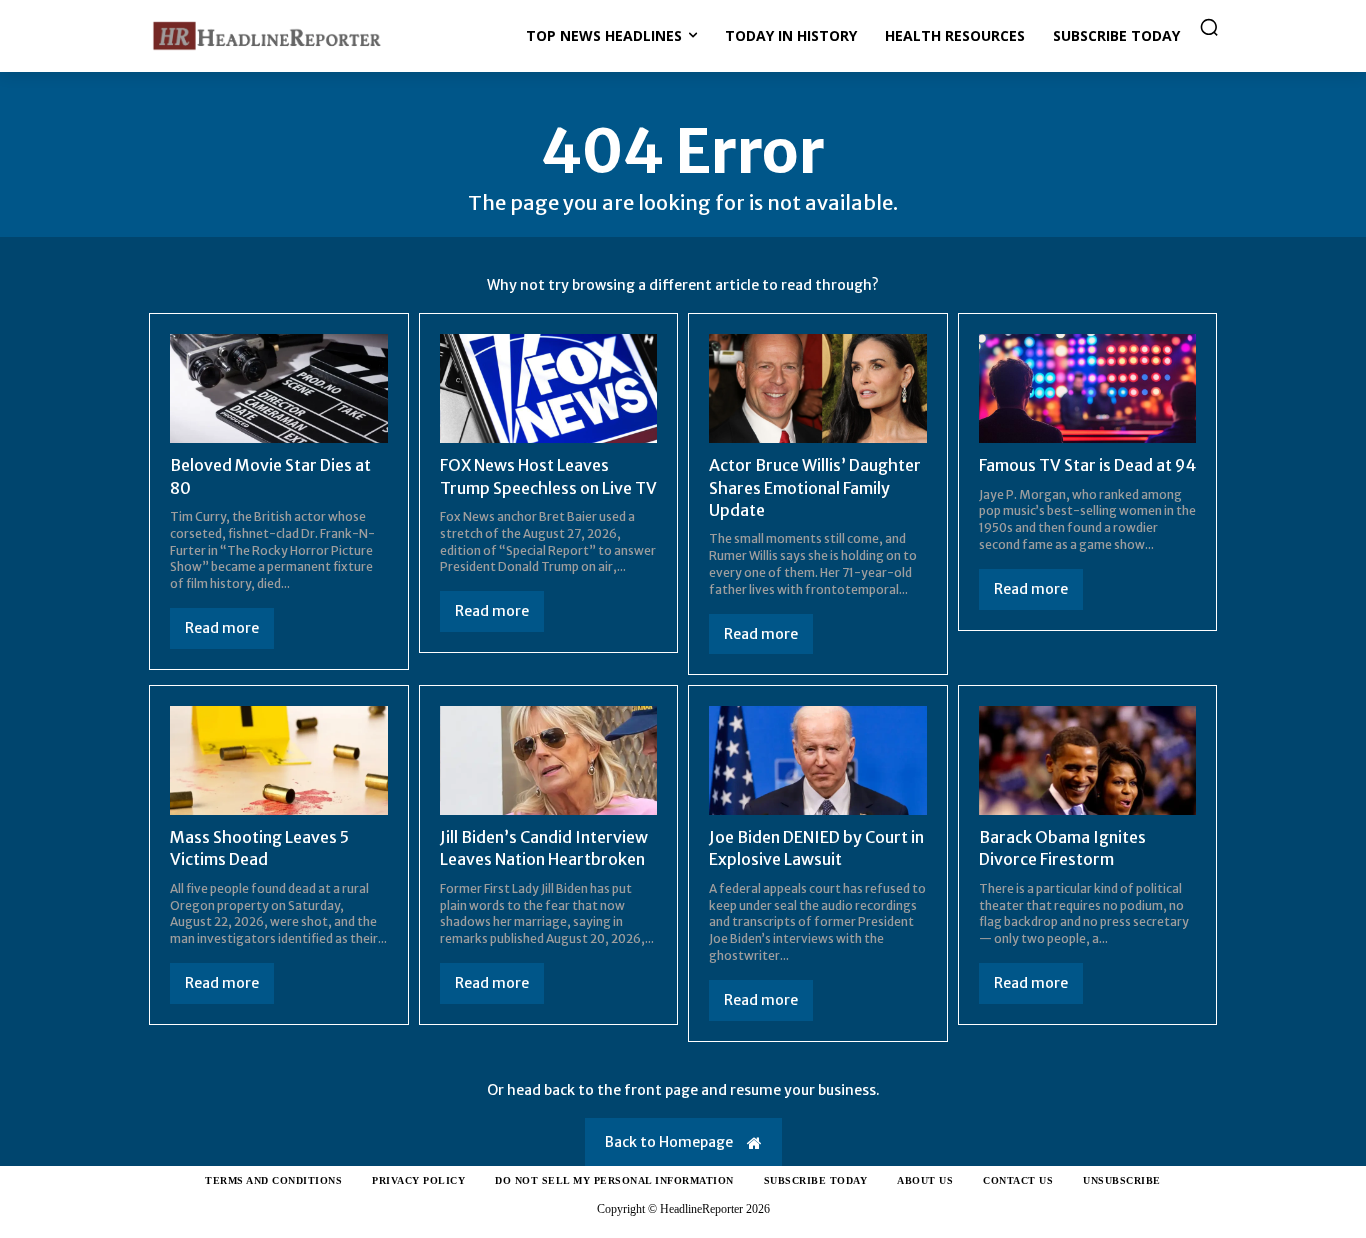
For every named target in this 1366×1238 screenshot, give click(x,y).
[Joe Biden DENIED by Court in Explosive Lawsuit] (818, 760)
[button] (1209, 27)
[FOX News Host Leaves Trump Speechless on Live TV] (549, 388)
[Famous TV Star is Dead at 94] (1088, 388)
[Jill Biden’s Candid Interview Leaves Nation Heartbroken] (549, 760)
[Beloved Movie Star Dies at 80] (279, 388)
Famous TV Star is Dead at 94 (1087, 465)
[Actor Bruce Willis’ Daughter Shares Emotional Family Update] (818, 388)
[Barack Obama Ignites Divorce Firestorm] (1088, 760)
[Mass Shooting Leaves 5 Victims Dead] (279, 760)
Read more (222, 628)
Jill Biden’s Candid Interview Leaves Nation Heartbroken (544, 848)
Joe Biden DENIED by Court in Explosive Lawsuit (816, 848)
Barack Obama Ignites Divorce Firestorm (1062, 848)
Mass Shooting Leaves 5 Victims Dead (259, 848)
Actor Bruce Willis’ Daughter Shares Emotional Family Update (815, 487)
